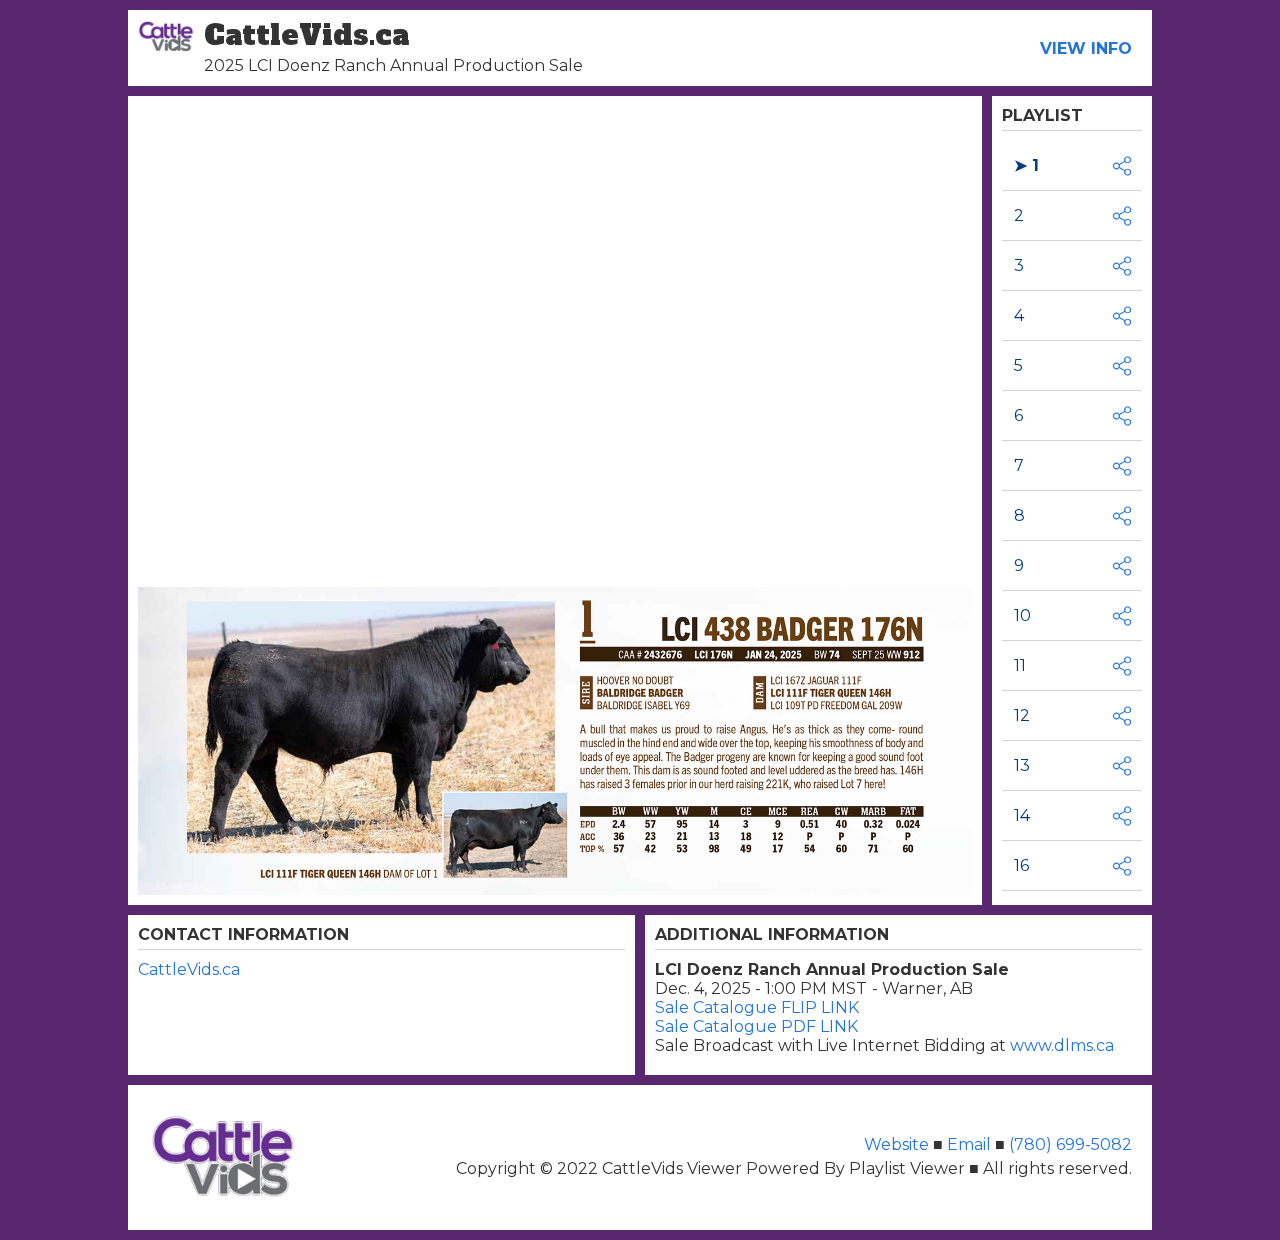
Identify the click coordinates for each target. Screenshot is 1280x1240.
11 (1020, 665)
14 (1022, 815)
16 (1021, 865)
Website (898, 1144)
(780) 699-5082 (1070, 1144)
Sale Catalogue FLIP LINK (757, 1007)
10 (1022, 615)
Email (969, 1144)
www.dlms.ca (1062, 1045)
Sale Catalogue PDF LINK (756, 1026)
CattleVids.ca (189, 969)
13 (1022, 765)
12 (1022, 715)
